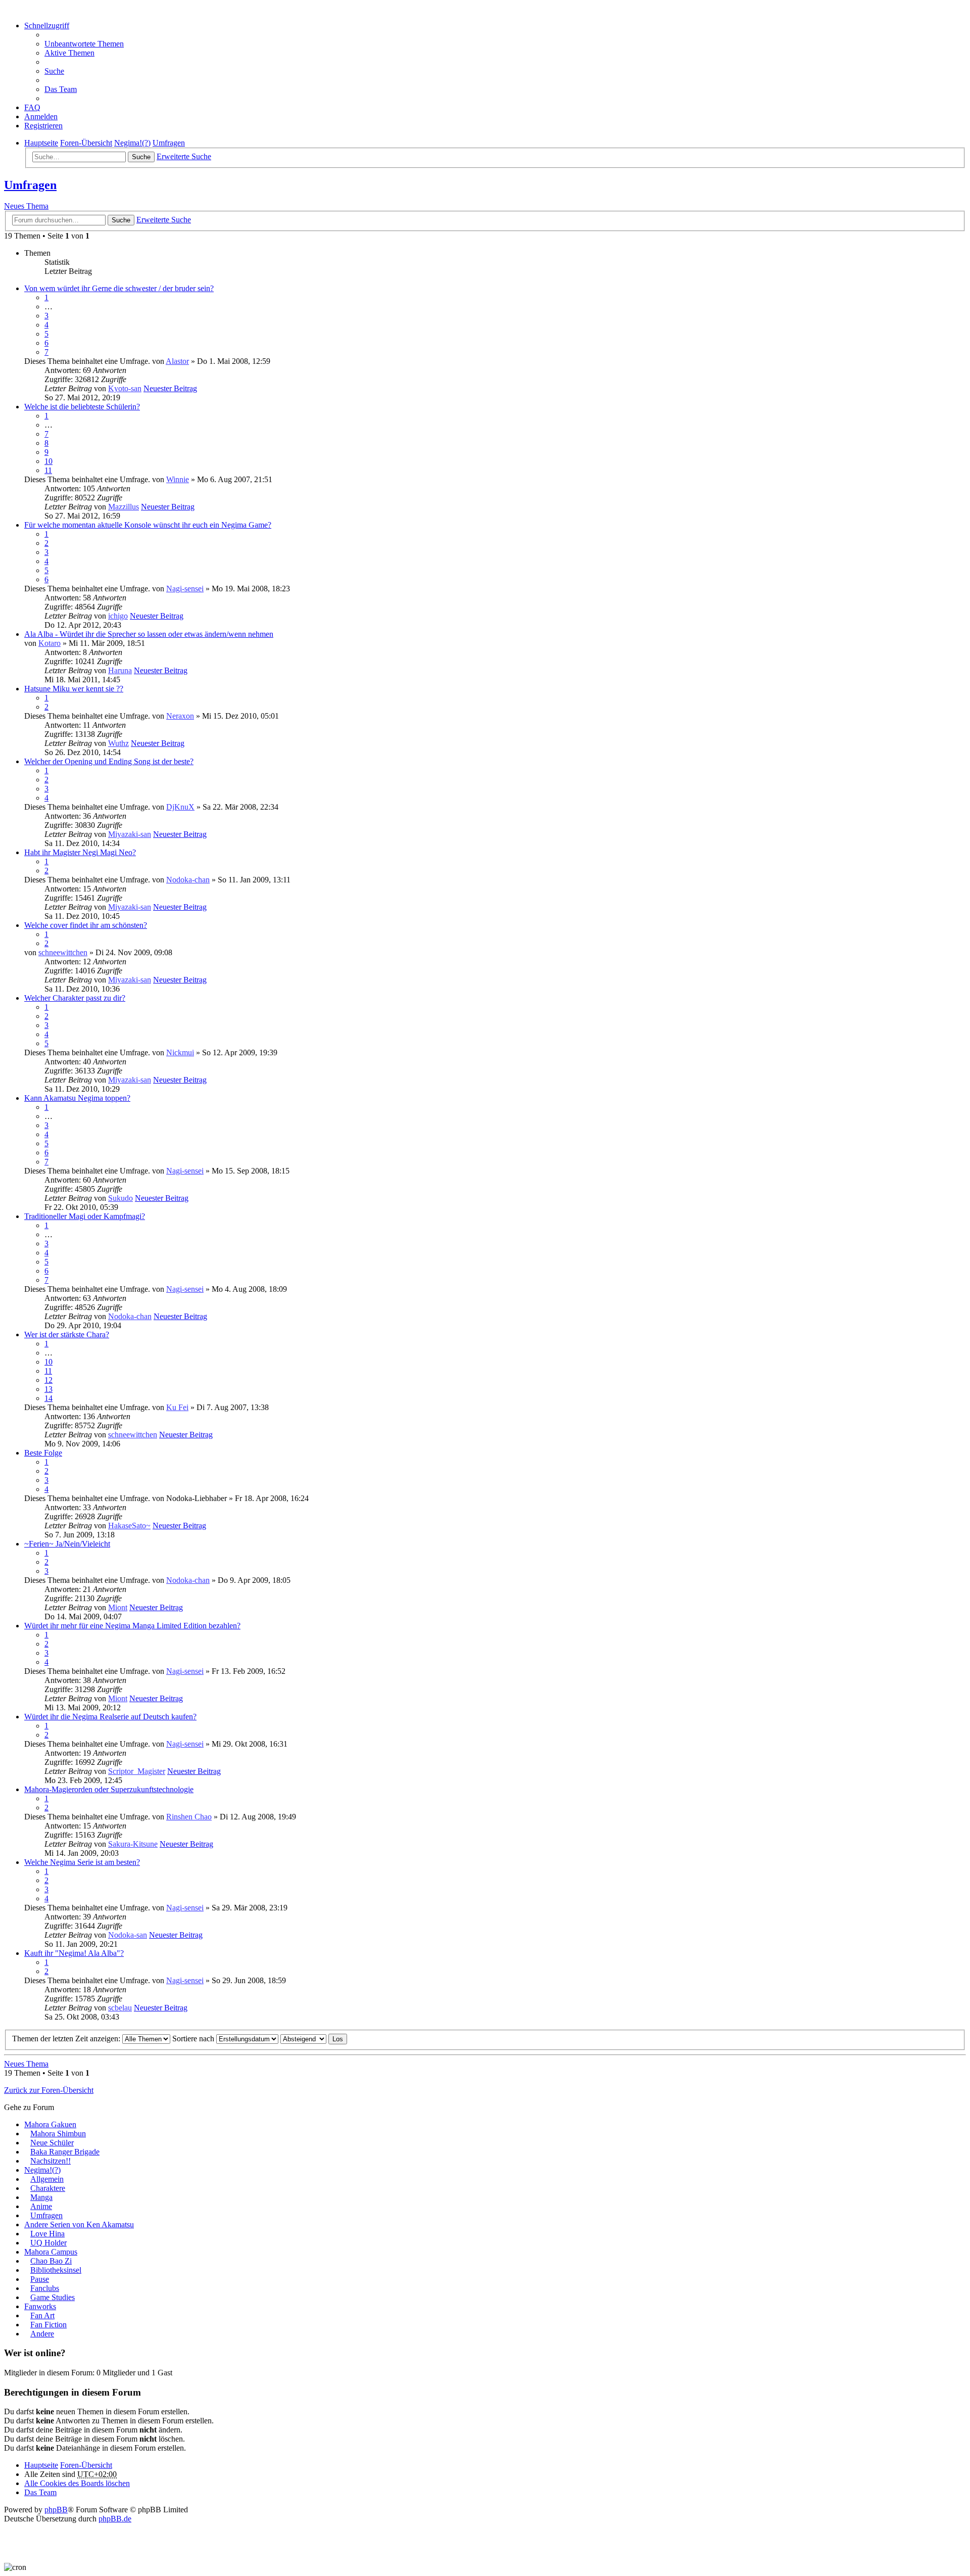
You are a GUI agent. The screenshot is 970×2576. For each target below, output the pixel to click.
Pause (40, 2279)
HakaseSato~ (129, 1526)
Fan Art (42, 2315)
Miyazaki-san (130, 834)
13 (48, 1389)
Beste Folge (43, 1453)
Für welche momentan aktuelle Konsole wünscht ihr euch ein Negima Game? (148, 525)
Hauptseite (41, 2465)
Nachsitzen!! (51, 2161)
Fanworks (40, 2306)
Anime (41, 2206)
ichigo (118, 616)
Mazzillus (124, 507)
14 (48, 1398)
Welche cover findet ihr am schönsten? (86, 925)
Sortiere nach (194, 2039)
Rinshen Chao (189, 1817)
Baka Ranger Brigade (65, 2152)
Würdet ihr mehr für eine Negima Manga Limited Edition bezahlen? (132, 1626)
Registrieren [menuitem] (43, 126)
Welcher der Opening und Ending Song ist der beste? (109, 761)
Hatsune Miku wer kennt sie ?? (74, 689)
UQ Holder (48, 2243)
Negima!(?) (42, 2170)
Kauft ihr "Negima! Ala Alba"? (74, 1953)
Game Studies (53, 2297)
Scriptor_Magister (137, 1771)
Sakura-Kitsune (133, 1844)
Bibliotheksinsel (56, 2270)
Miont (118, 1607)
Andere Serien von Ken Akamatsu (79, 2224)
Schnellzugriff (47, 26)
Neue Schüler (52, 2143)
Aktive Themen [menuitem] (69, 53)
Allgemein (47, 2179)
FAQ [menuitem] (32, 107)
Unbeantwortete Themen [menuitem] (84, 44)
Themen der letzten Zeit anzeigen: (67, 2039)
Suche (141, 157)
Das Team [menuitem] (61, 89)
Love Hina (47, 2234)
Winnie (178, 479)
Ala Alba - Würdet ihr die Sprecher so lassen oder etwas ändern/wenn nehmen (149, 634)
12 (48, 1380)
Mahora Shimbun (58, 2134)
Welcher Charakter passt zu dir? (75, 998)
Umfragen (30, 185)
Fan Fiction (48, 2325)
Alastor (177, 361)
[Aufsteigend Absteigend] (303, 2039)
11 (48, 470)
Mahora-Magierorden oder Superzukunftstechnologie (109, 1789)
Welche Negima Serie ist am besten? (82, 1862)
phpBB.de (115, 2519)
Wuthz (118, 743)
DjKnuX (180, 807)
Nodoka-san (128, 1935)
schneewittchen (63, 952)
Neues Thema (26, 206)
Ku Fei (177, 1407)
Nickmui (180, 1052)
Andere (42, 2334)
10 (48, 461)
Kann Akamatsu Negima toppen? (77, 1098)
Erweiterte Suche (184, 156)
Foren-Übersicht (86, 2465)
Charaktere (48, 2188)
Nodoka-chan (188, 880)
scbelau (120, 2008)
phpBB (56, 2510)
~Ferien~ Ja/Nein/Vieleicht (67, 1544)
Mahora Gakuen (50, 2124)
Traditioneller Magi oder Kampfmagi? (85, 1216)
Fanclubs (45, 2288)
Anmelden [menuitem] (41, 116)
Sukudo (120, 1198)
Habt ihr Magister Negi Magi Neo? (80, 852)
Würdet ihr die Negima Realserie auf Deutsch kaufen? (110, 1717)
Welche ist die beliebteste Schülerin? (82, 407)
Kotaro (50, 643)
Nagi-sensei (185, 589)
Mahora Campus (51, 2252)
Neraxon (180, 716)
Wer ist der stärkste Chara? (67, 1334)
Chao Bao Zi (51, 2261)
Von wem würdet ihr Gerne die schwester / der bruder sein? (119, 288)
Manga (41, 2197)
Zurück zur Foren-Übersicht (49, 2090)
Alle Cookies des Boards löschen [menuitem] (77, 2483)
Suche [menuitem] (54, 71)
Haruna (120, 670)
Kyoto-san (125, 388)
